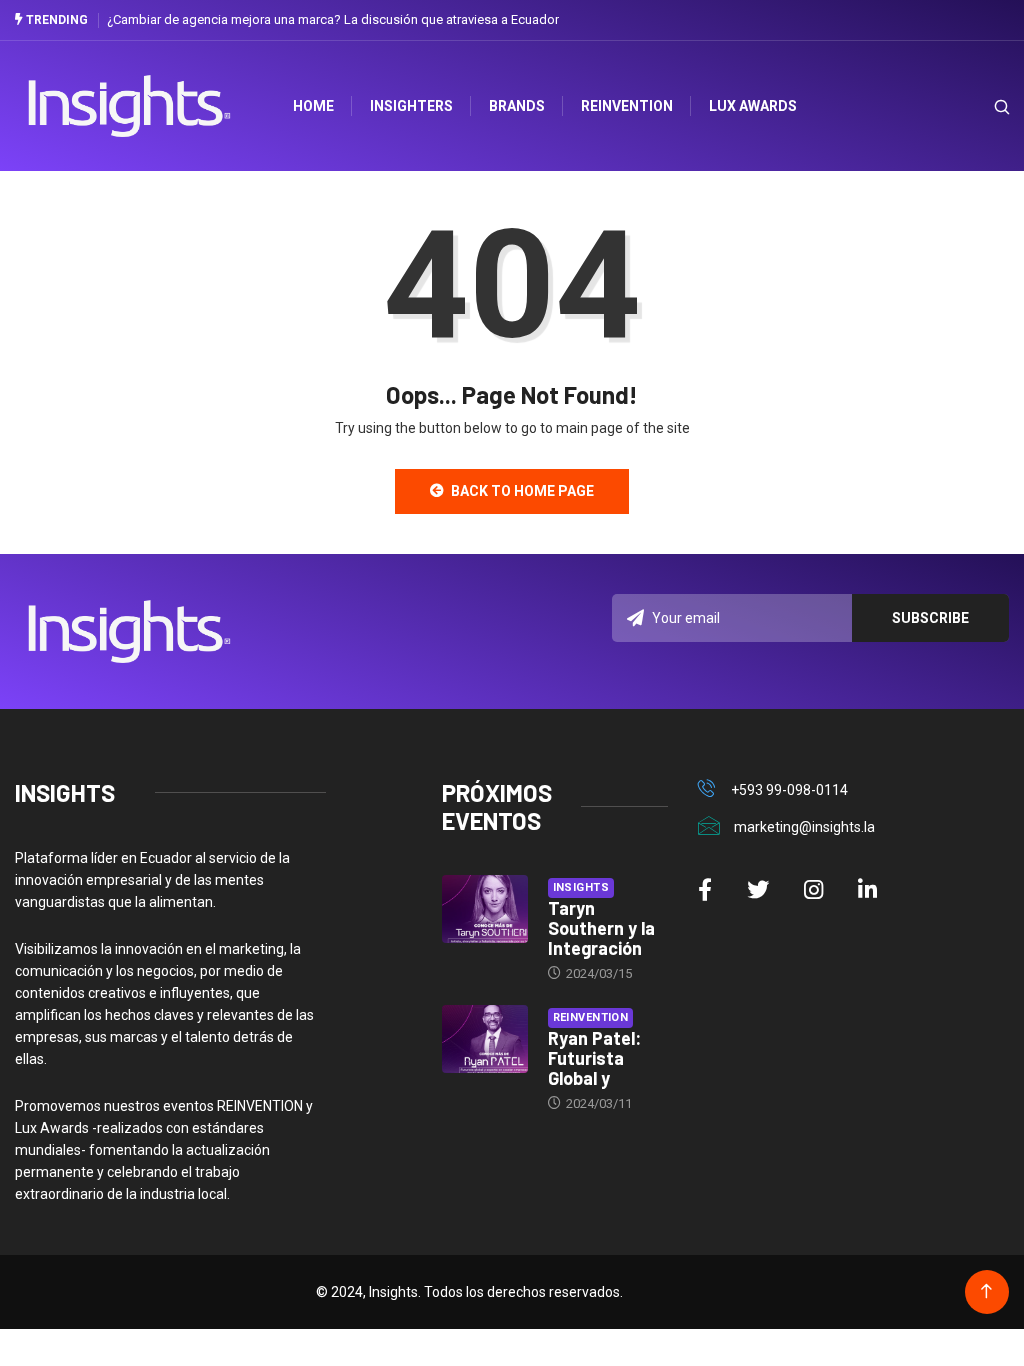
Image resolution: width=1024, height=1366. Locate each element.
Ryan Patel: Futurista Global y (594, 1058)
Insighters (411, 106)
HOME (313, 106)
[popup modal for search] (976, 106)
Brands (517, 106)
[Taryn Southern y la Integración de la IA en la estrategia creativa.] (485, 909)
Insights (581, 887)
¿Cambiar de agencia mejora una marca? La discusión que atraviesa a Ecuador (333, 19)
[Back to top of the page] (986, 1291)
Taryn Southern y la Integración (601, 928)
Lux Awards (753, 106)
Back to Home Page (522, 491)
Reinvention (627, 106)
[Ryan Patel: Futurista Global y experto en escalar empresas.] (485, 1039)
